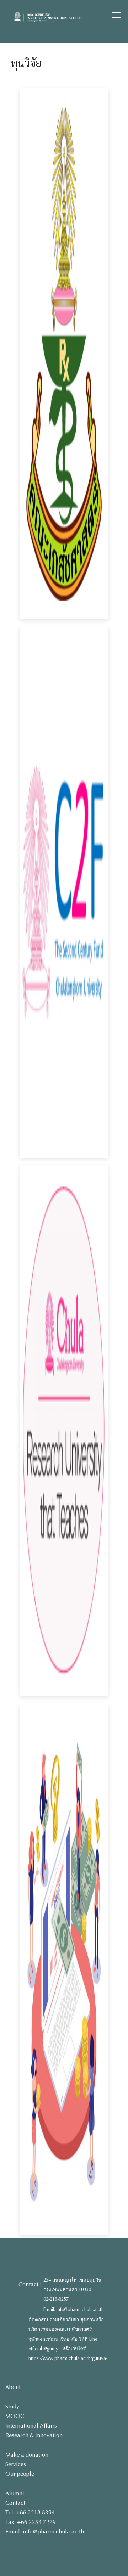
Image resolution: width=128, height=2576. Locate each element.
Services (16, 2464)
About (13, 2387)
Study (12, 2406)
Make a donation (27, 2455)
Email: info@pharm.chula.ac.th (74, 2310)
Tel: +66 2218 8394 (30, 2512)
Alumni (15, 2493)
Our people (20, 2474)
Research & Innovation (34, 2435)
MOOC (15, 2416)
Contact (15, 2503)
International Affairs (31, 2426)
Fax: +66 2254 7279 (31, 2522)
